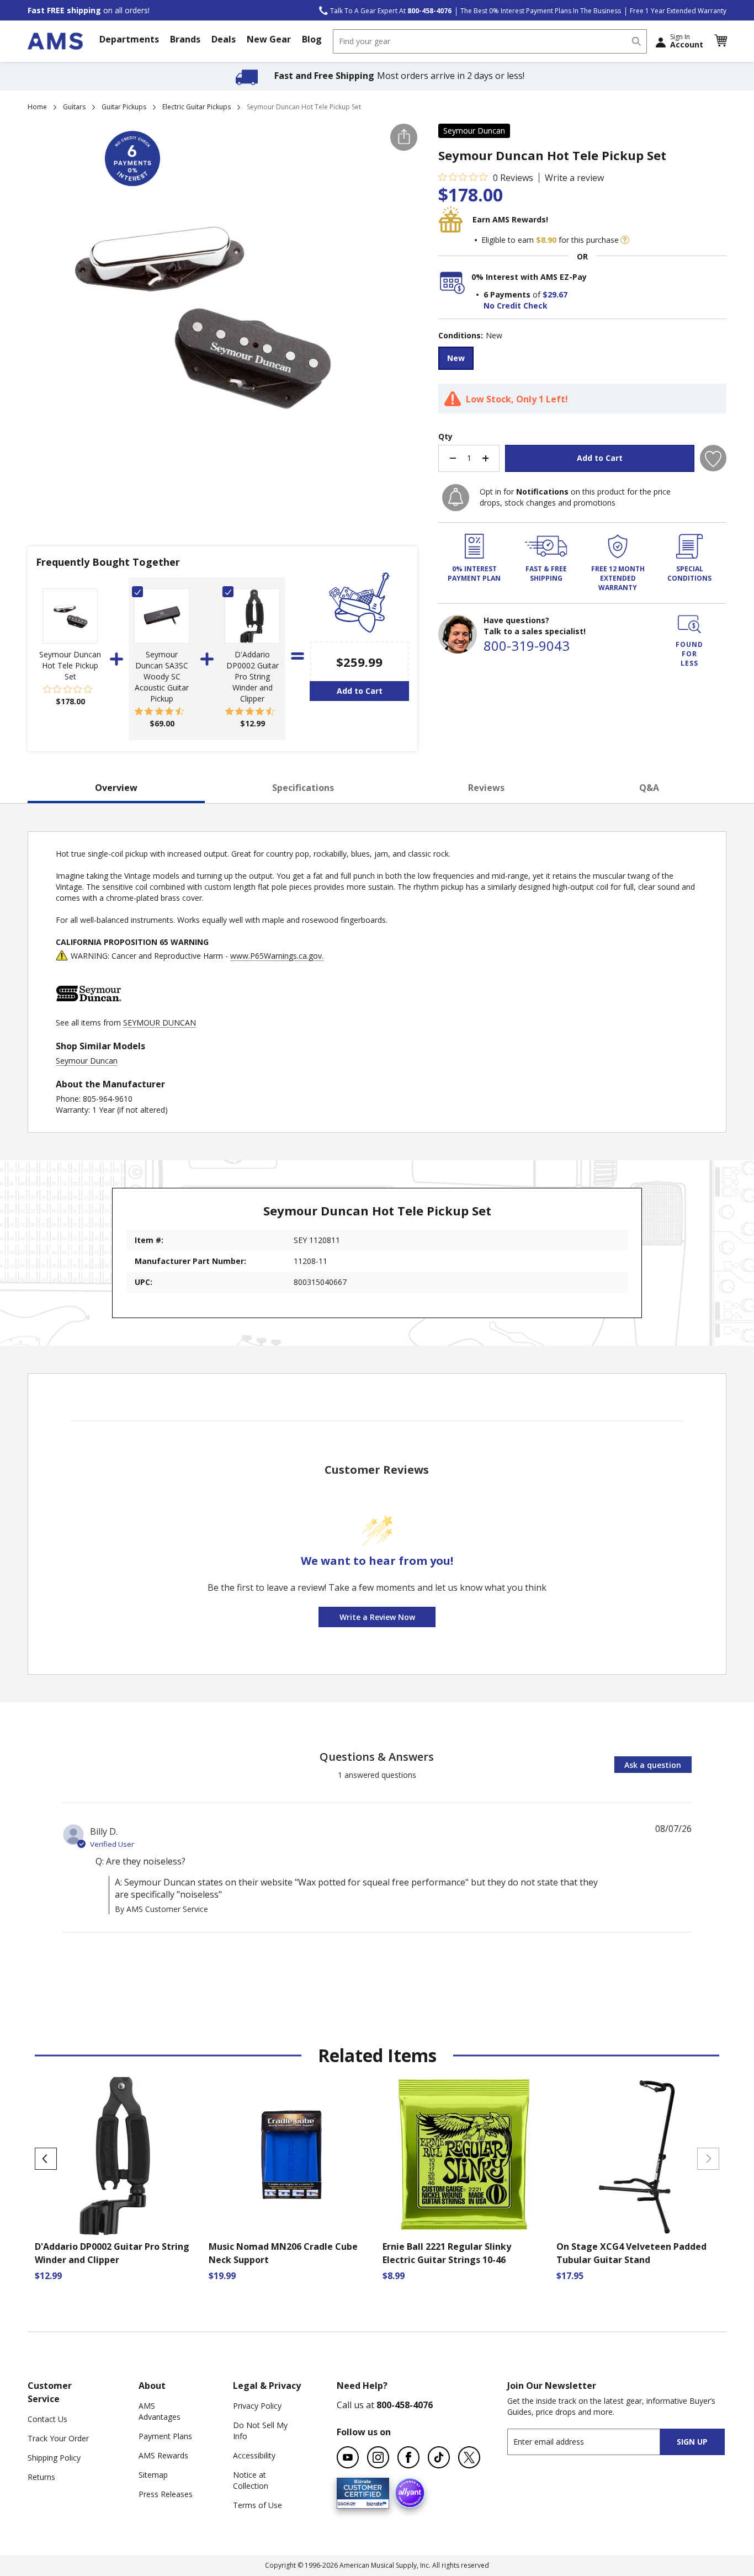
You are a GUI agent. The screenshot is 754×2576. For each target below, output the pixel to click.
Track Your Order (58, 2438)
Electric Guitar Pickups (197, 107)
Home (37, 107)
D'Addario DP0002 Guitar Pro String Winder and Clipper (253, 676)
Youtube (348, 2457)
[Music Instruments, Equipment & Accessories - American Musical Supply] (55, 41)
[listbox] (582, 360)
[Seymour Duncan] (89, 1011)
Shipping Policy (54, 2458)
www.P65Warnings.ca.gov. (277, 956)
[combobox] (490, 41)
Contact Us (47, 2419)
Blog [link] (312, 39)
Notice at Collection (251, 2480)
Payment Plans (165, 2436)
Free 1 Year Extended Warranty (678, 11)
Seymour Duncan (474, 131)
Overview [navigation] (116, 788)
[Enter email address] (593, 2442)
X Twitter (469, 2457)
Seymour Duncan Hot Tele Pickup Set (70, 665)
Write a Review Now (377, 1617)
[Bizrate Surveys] (374, 2502)
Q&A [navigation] (649, 788)
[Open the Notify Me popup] (456, 498)
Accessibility (254, 2455)
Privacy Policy (257, 2406)
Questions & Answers (377, 1757)
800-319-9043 (527, 646)
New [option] (456, 358)
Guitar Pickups (124, 107)
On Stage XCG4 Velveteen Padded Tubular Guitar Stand (631, 2253)
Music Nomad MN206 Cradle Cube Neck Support (283, 2253)
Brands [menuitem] (185, 39)
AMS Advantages (160, 2411)
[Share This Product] (404, 137)
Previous (46, 2159)
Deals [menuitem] (224, 39)
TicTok (439, 2457)
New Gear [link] (269, 39)
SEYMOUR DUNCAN (160, 1023)
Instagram (378, 2457)
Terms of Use (257, 2505)
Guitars (74, 107)
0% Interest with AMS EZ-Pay (529, 277)
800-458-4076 (405, 2405)
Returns (41, 2477)
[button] (720, 41)
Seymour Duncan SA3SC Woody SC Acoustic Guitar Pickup (162, 676)
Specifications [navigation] (303, 788)
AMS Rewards (163, 2455)
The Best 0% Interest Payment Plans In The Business (541, 11)
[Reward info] (625, 240)
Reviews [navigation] (486, 788)
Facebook (408, 2457)
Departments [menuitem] (129, 39)
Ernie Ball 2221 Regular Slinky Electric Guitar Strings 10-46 (447, 2253)
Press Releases (166, 2494)
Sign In (687, 41)
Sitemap (153, 2475)
